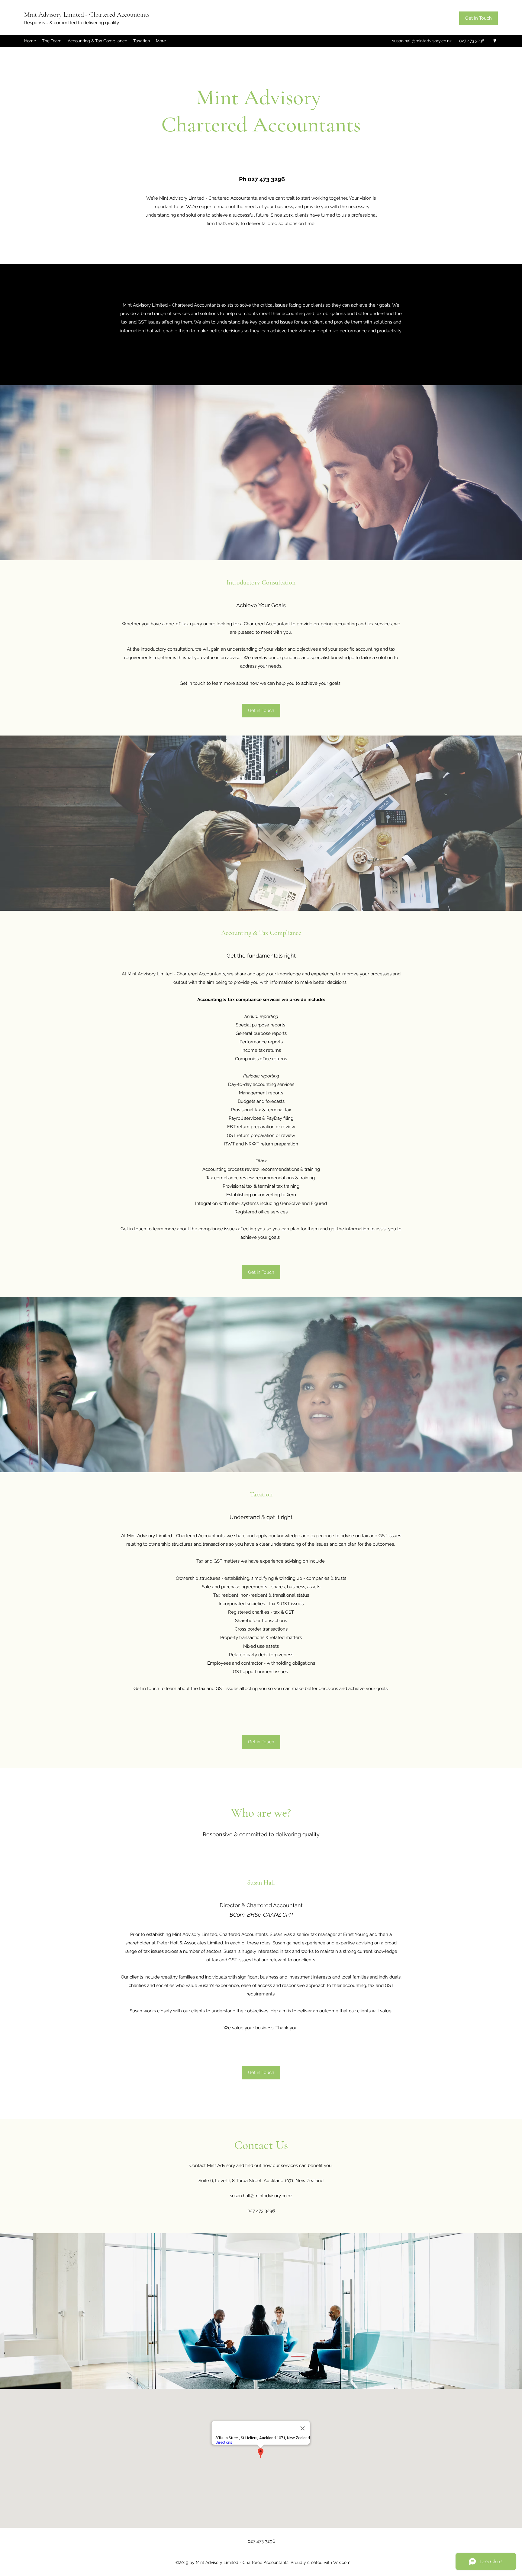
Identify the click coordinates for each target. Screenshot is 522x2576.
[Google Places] (495, 41)
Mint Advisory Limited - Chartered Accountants (87, 14)
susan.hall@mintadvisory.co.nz (422, 41)
